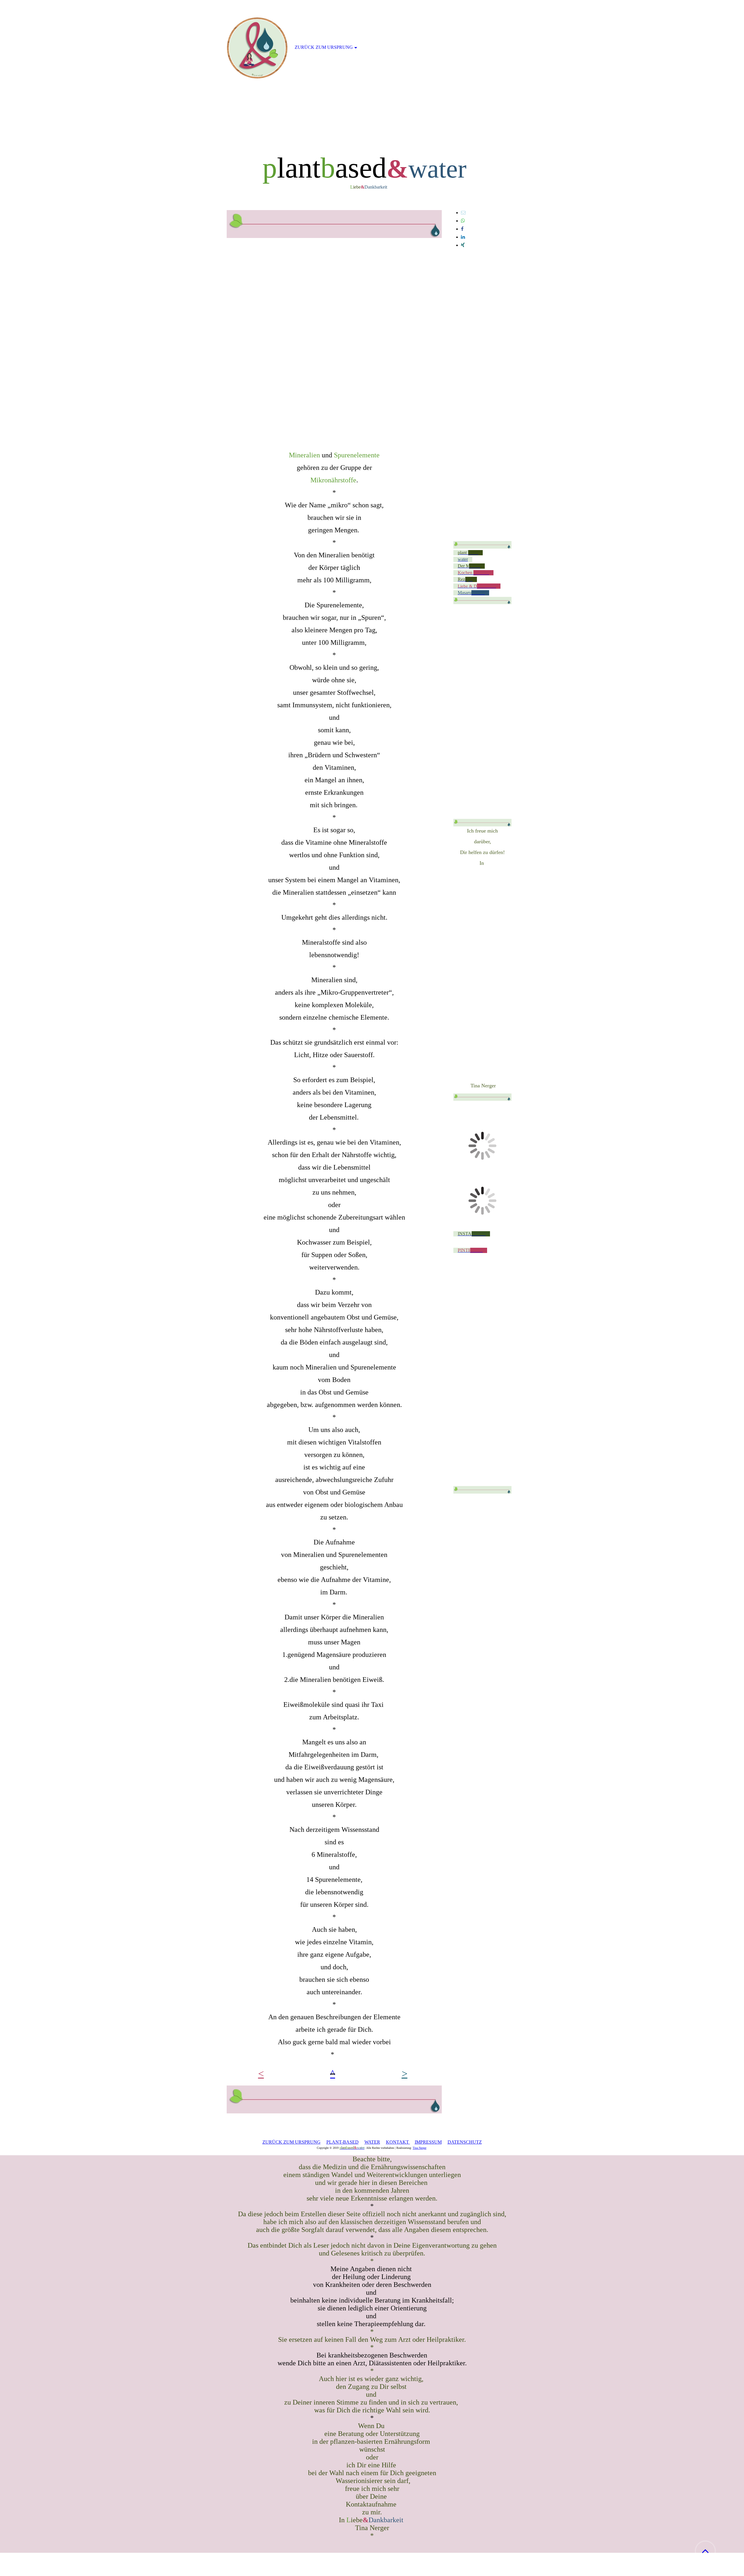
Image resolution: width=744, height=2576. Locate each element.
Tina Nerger (420, 2148)
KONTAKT (398, 2142)
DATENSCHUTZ (465, 2142)
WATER (372, 2142)
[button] (705, 2551)
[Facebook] (462, 229)
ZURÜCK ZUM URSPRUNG (291, 2142)
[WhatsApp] (463, 221)
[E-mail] (463, 213)
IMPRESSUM (428, 2142)
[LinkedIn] (463, 237)
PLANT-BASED (343, 2142)
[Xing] (463, 245)
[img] (372, 73)
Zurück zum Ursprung (324, 47)
